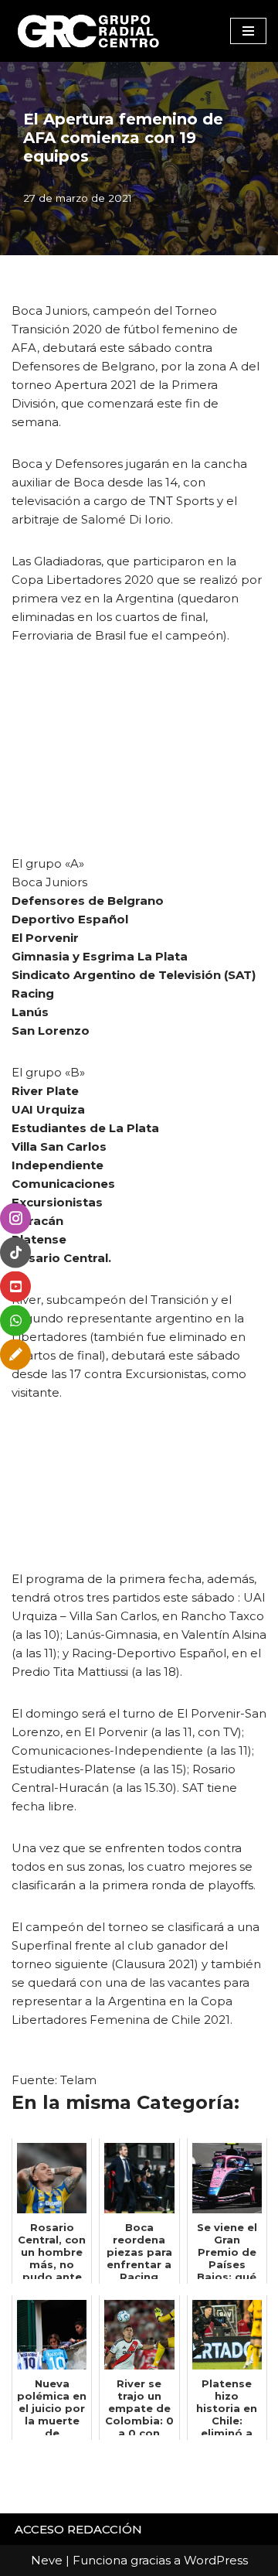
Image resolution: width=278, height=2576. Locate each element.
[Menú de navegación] (248, 31)
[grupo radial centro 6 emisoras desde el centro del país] (89, 31)
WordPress (216, 2560)
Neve (47, 2560)
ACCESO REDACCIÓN (78, 2529)
